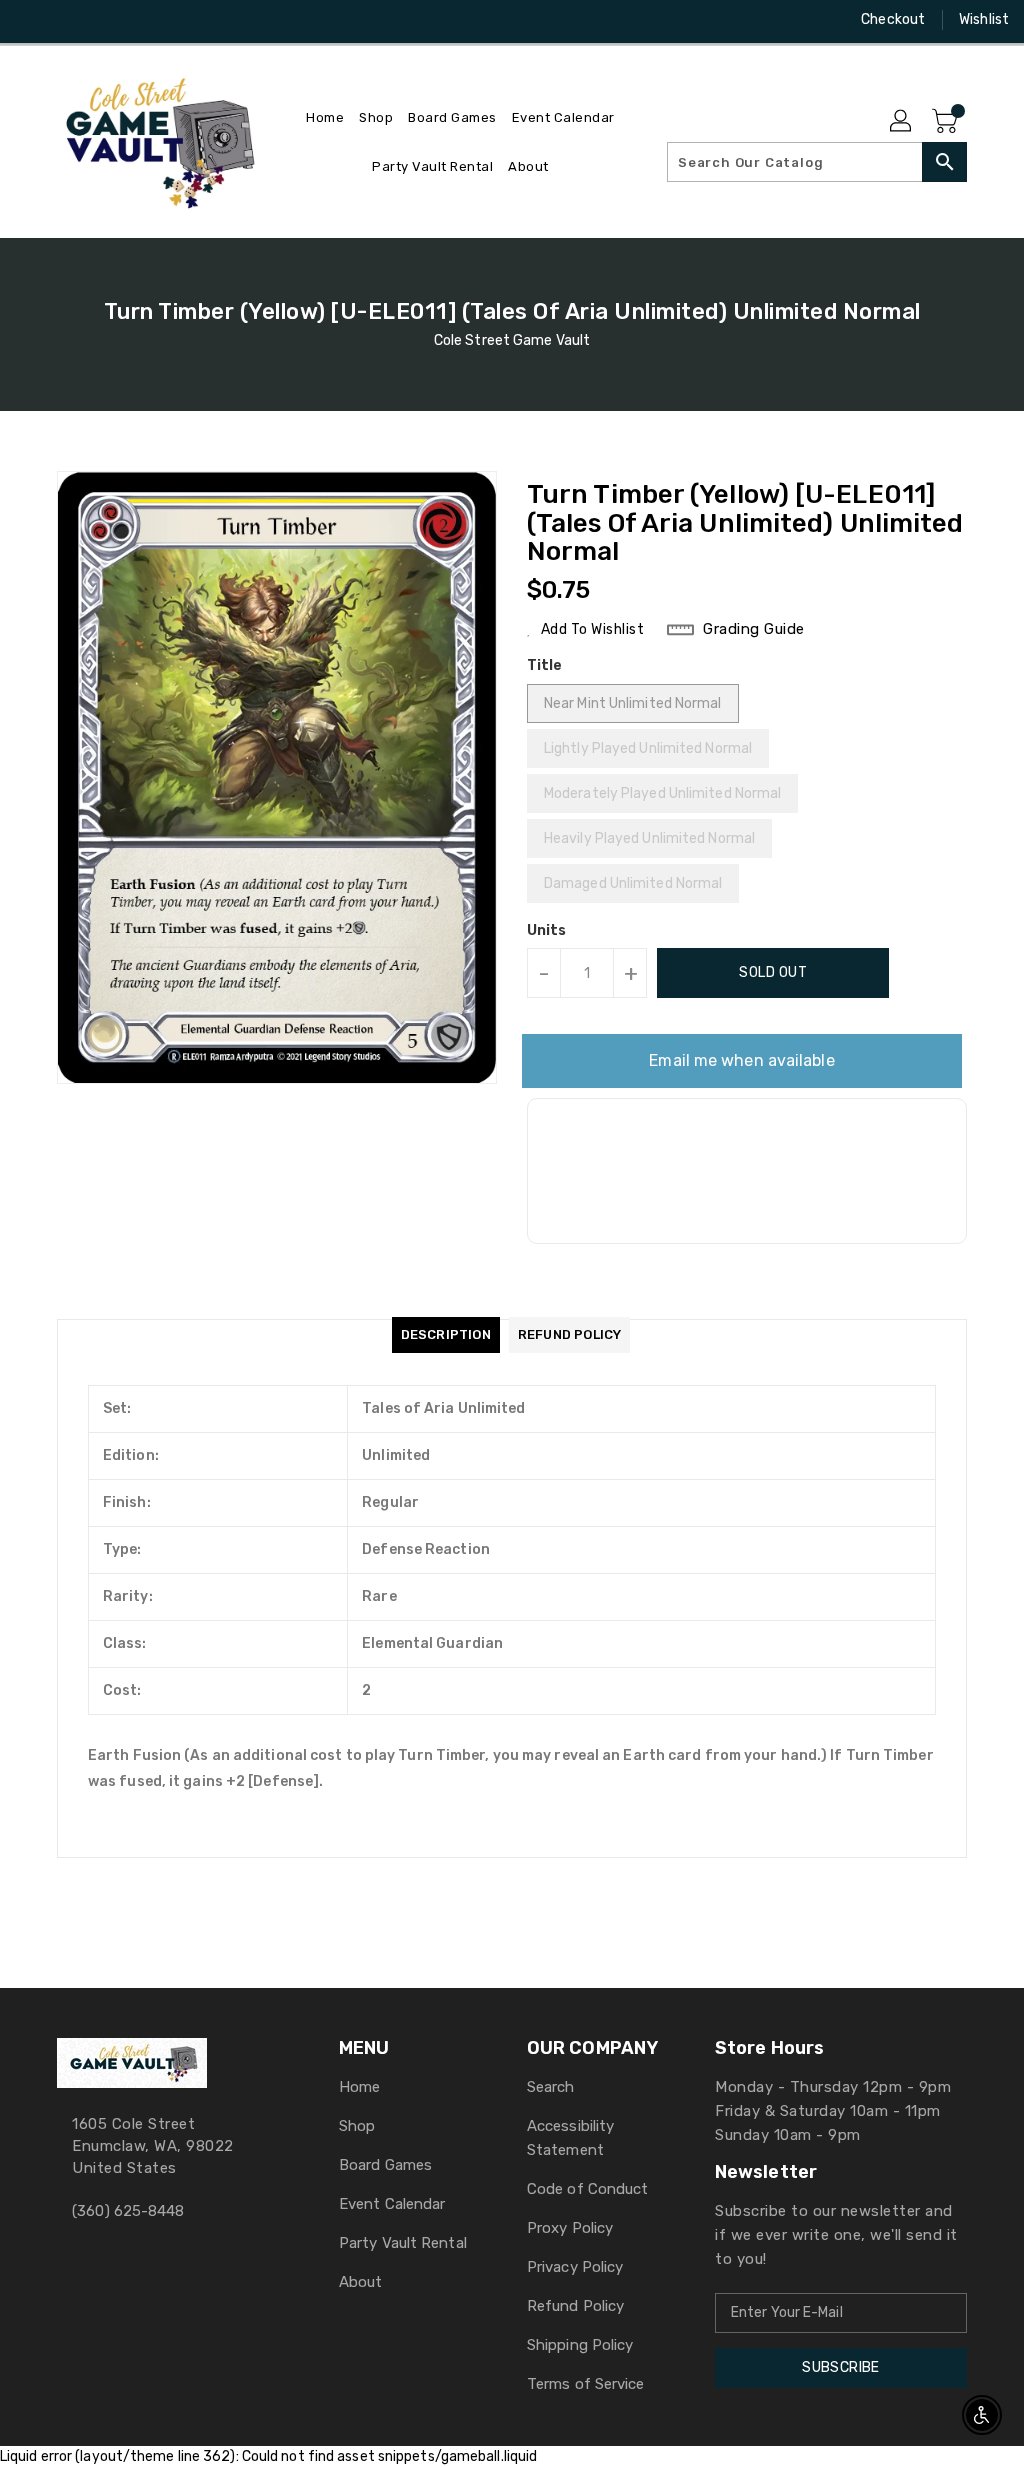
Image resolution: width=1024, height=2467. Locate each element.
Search (551, 2087)
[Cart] (947, 122)
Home (359, 2087)
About (361, 2282)
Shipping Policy (580, 2345)
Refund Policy (575, 2306)
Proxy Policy (570, 2228)
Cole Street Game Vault (512, 340)
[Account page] (902, 122)
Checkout (893, 19)
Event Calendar (392, 2204)
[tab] (446, 1335)
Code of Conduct (588, 2189)
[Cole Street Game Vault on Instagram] (67, 20)
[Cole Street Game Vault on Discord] (103, 20)
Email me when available (741, 1060)
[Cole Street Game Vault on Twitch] (139, 20)
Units (547, 931)
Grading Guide (754, 629)
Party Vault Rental (403, 2243)
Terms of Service (586, 2384)
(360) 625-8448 (128, 2211)
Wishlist (984, 19)
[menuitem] (325, 117)
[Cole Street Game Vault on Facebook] (31, 20)
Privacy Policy (575, 2267)
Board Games (385, 2165)
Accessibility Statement (570, 2138)
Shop (357, 2126)
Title (545, 665)
